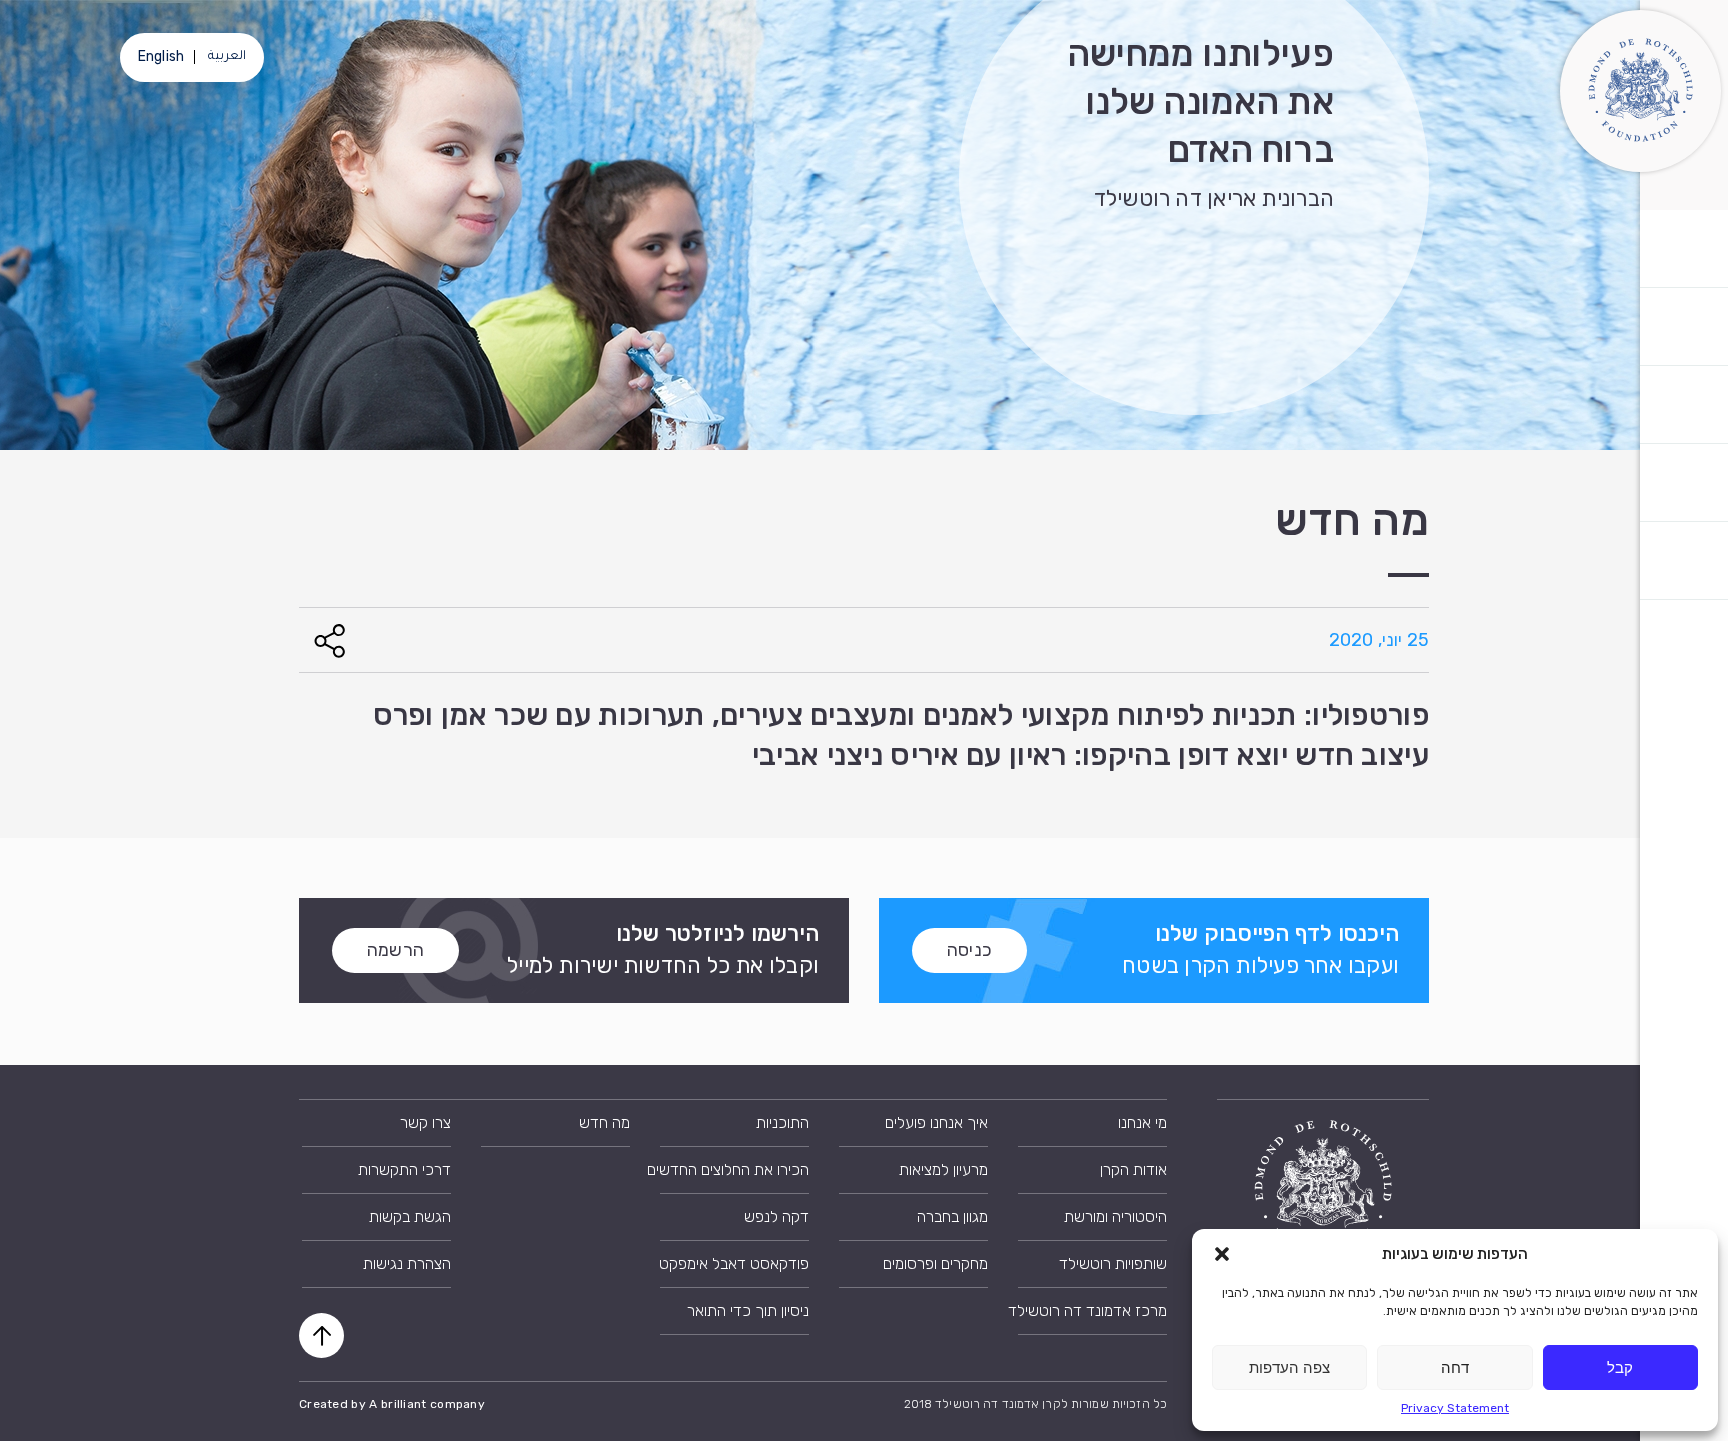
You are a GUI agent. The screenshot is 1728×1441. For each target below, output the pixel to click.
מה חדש (604, 1122)
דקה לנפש (776, 1216)
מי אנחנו (1142, 1122)
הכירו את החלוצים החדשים (734, 1169)
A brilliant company (427, 1404)
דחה (1455, 1367)
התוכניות (782, 1122)
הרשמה (395, 950)
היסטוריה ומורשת (1115, 1216)
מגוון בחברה (952, 1216)
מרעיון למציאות (943, 1169)
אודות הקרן (1133, 1169)
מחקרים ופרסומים (935, 1263)
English (161, 56)
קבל (1620, 1367)
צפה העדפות (1289, 1367)
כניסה (969, 950)
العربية (227, 57)
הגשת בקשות (410, 1216)
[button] (1222, 1254)
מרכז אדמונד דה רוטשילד (1092, 1310)
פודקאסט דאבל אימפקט (734, 1263)
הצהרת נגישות (407, 1263)
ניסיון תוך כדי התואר (748, 1310)
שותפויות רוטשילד (1113, 1263)
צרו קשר (425, 1122)
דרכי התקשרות (404, 1169)
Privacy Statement (1455, 1408)
